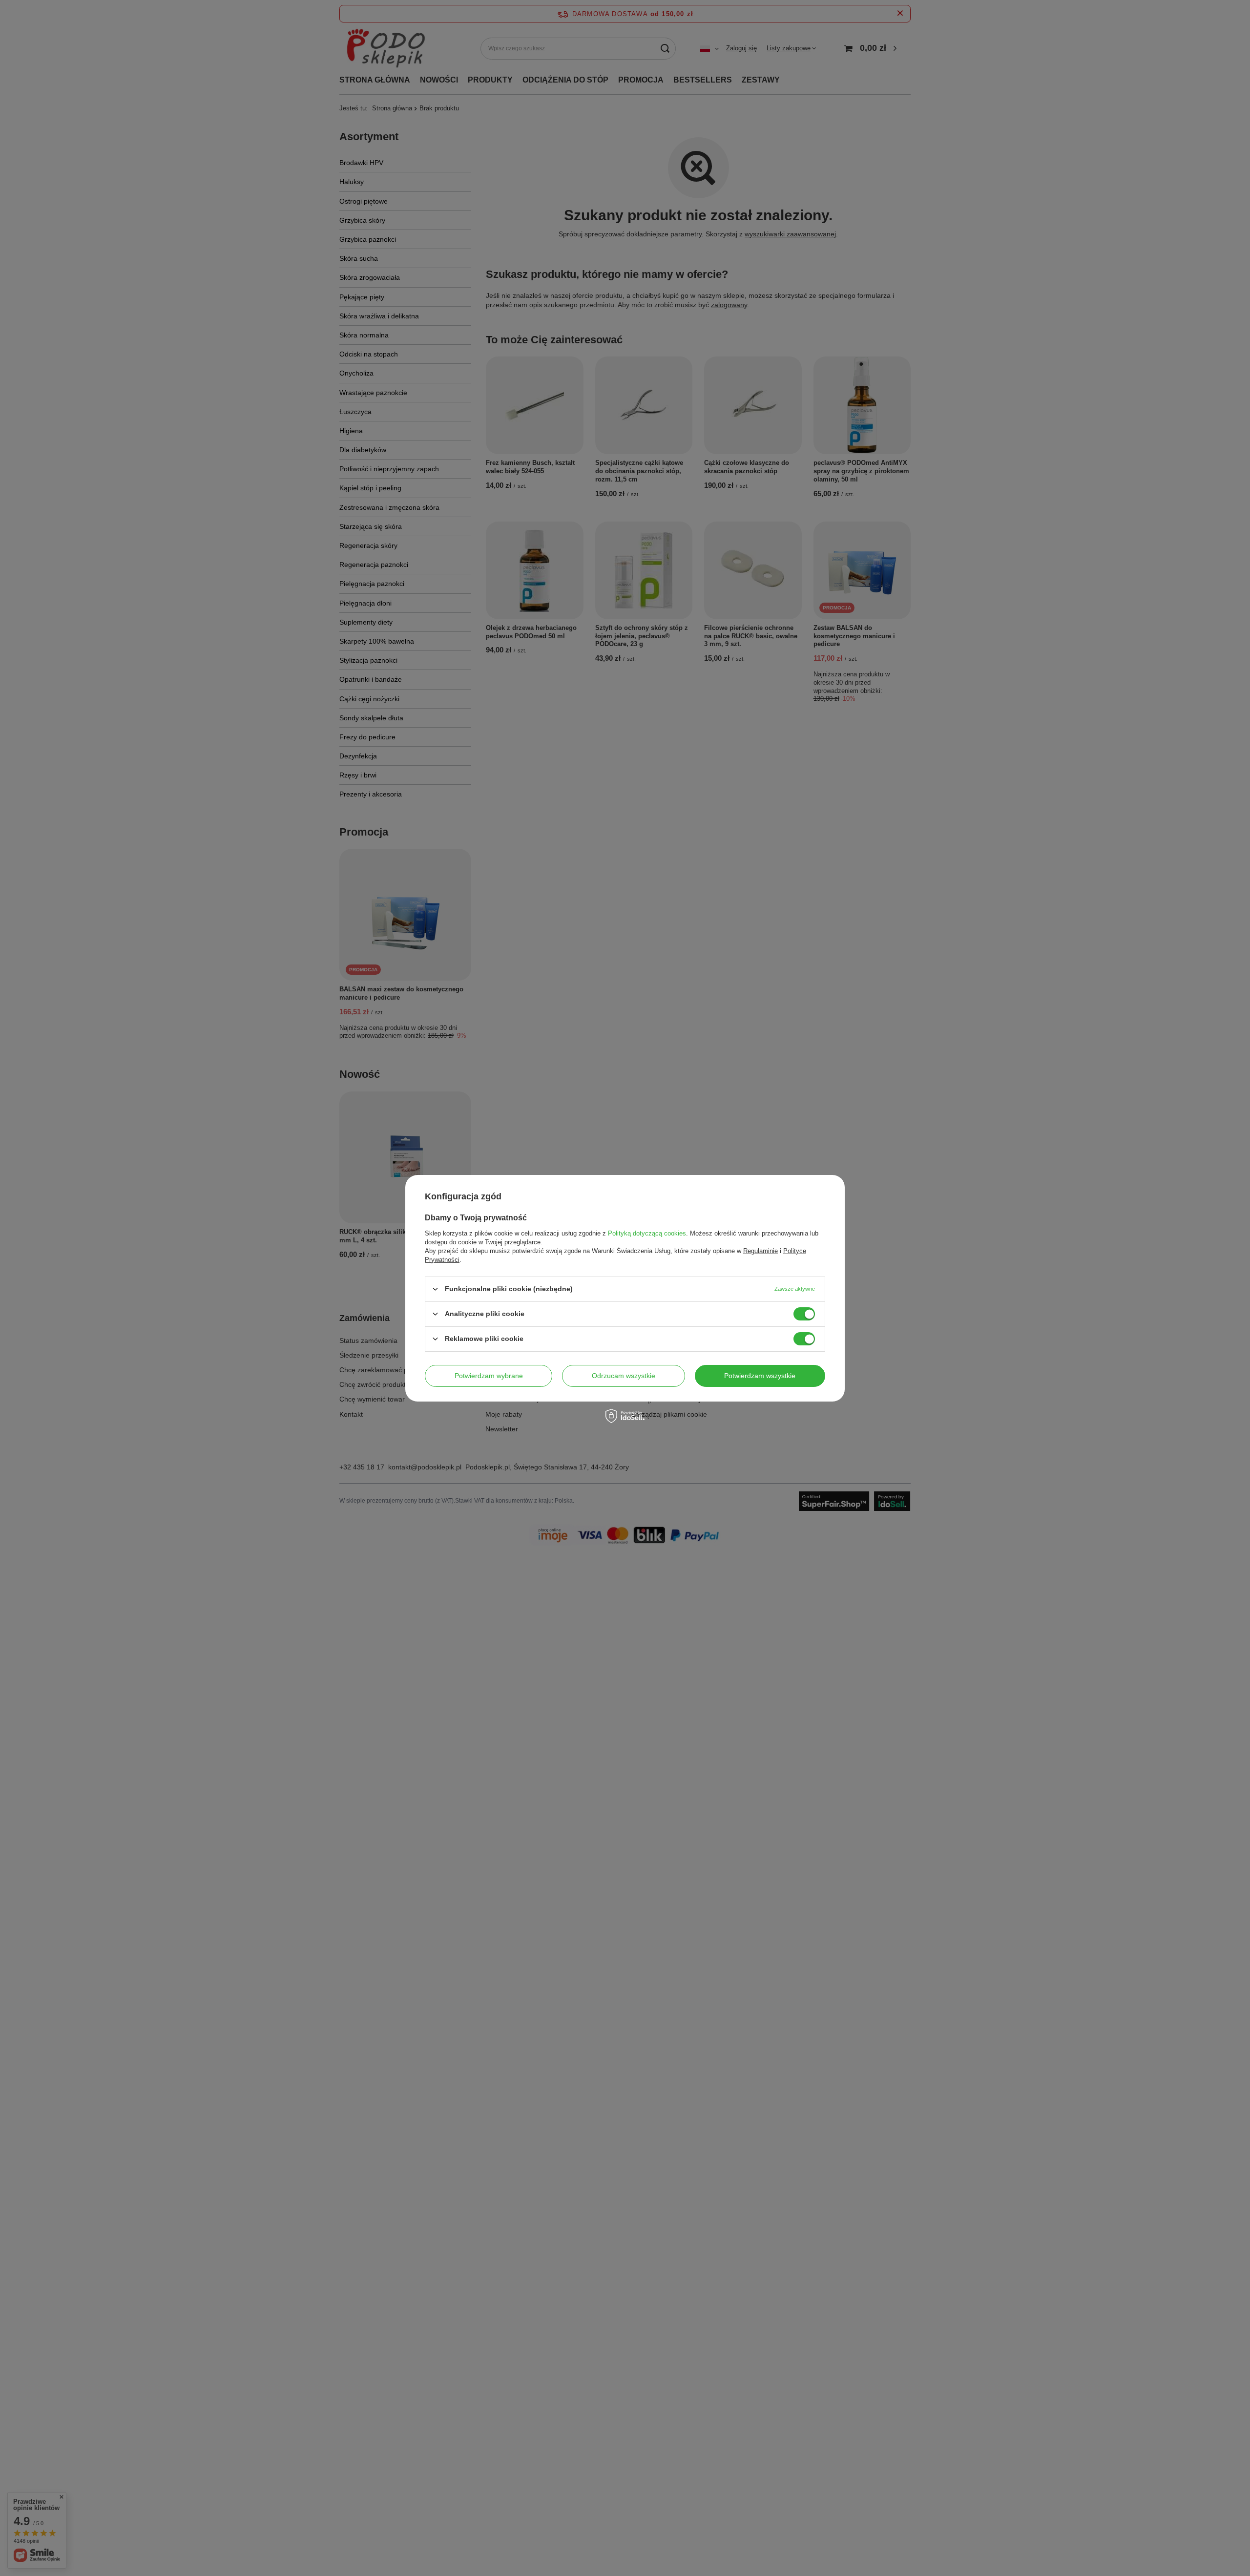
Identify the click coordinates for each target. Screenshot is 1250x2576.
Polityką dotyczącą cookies (647, 1233)
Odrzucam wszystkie (624, 1376)
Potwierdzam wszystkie (760, 1376)
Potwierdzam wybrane (489, 1376)
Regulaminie (760, 1250)
